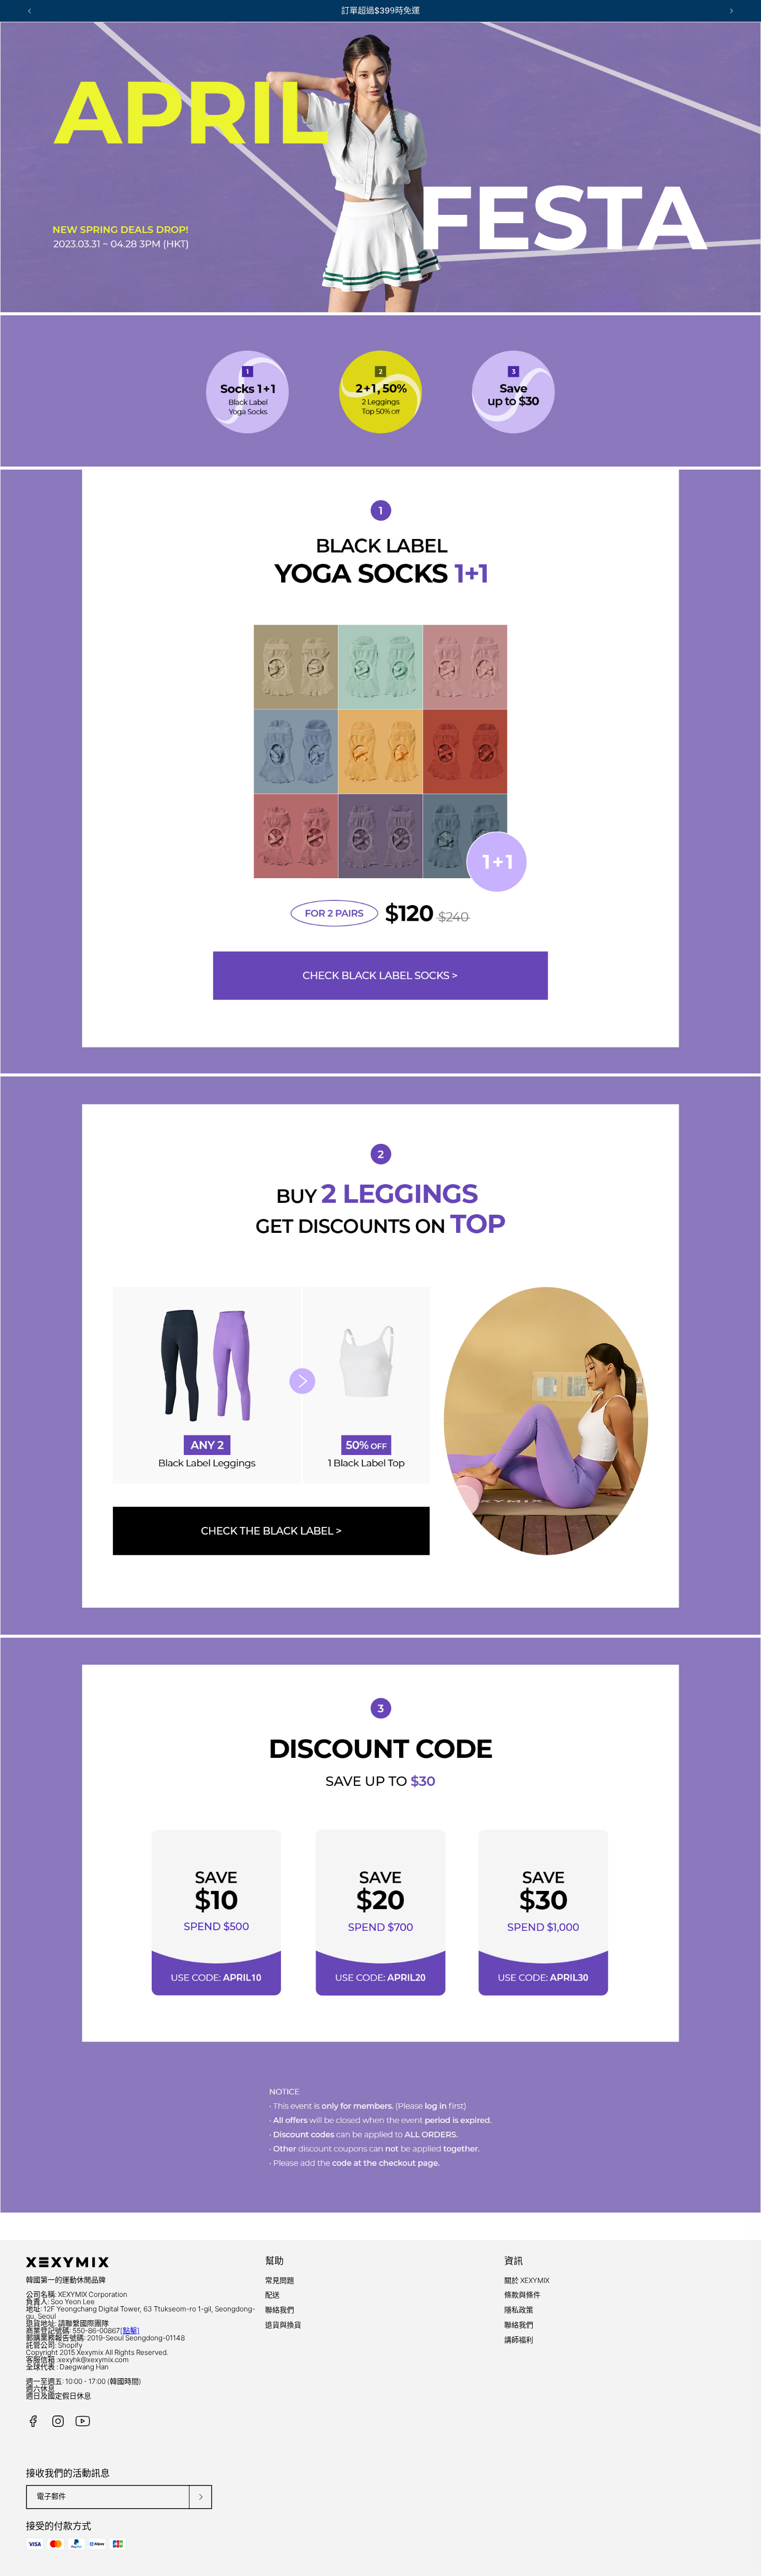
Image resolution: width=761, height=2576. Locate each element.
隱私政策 (519, 2310)
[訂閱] (200, 2497)
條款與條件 (522, 2295)
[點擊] (130, 2331)
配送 (272, 2295)
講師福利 (519, 2340)
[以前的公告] (30, 11)
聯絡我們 (280, 2310)
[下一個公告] (731, 11)
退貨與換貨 (283, 2325)
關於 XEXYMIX (527, 2280)
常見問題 (280, 2280)
